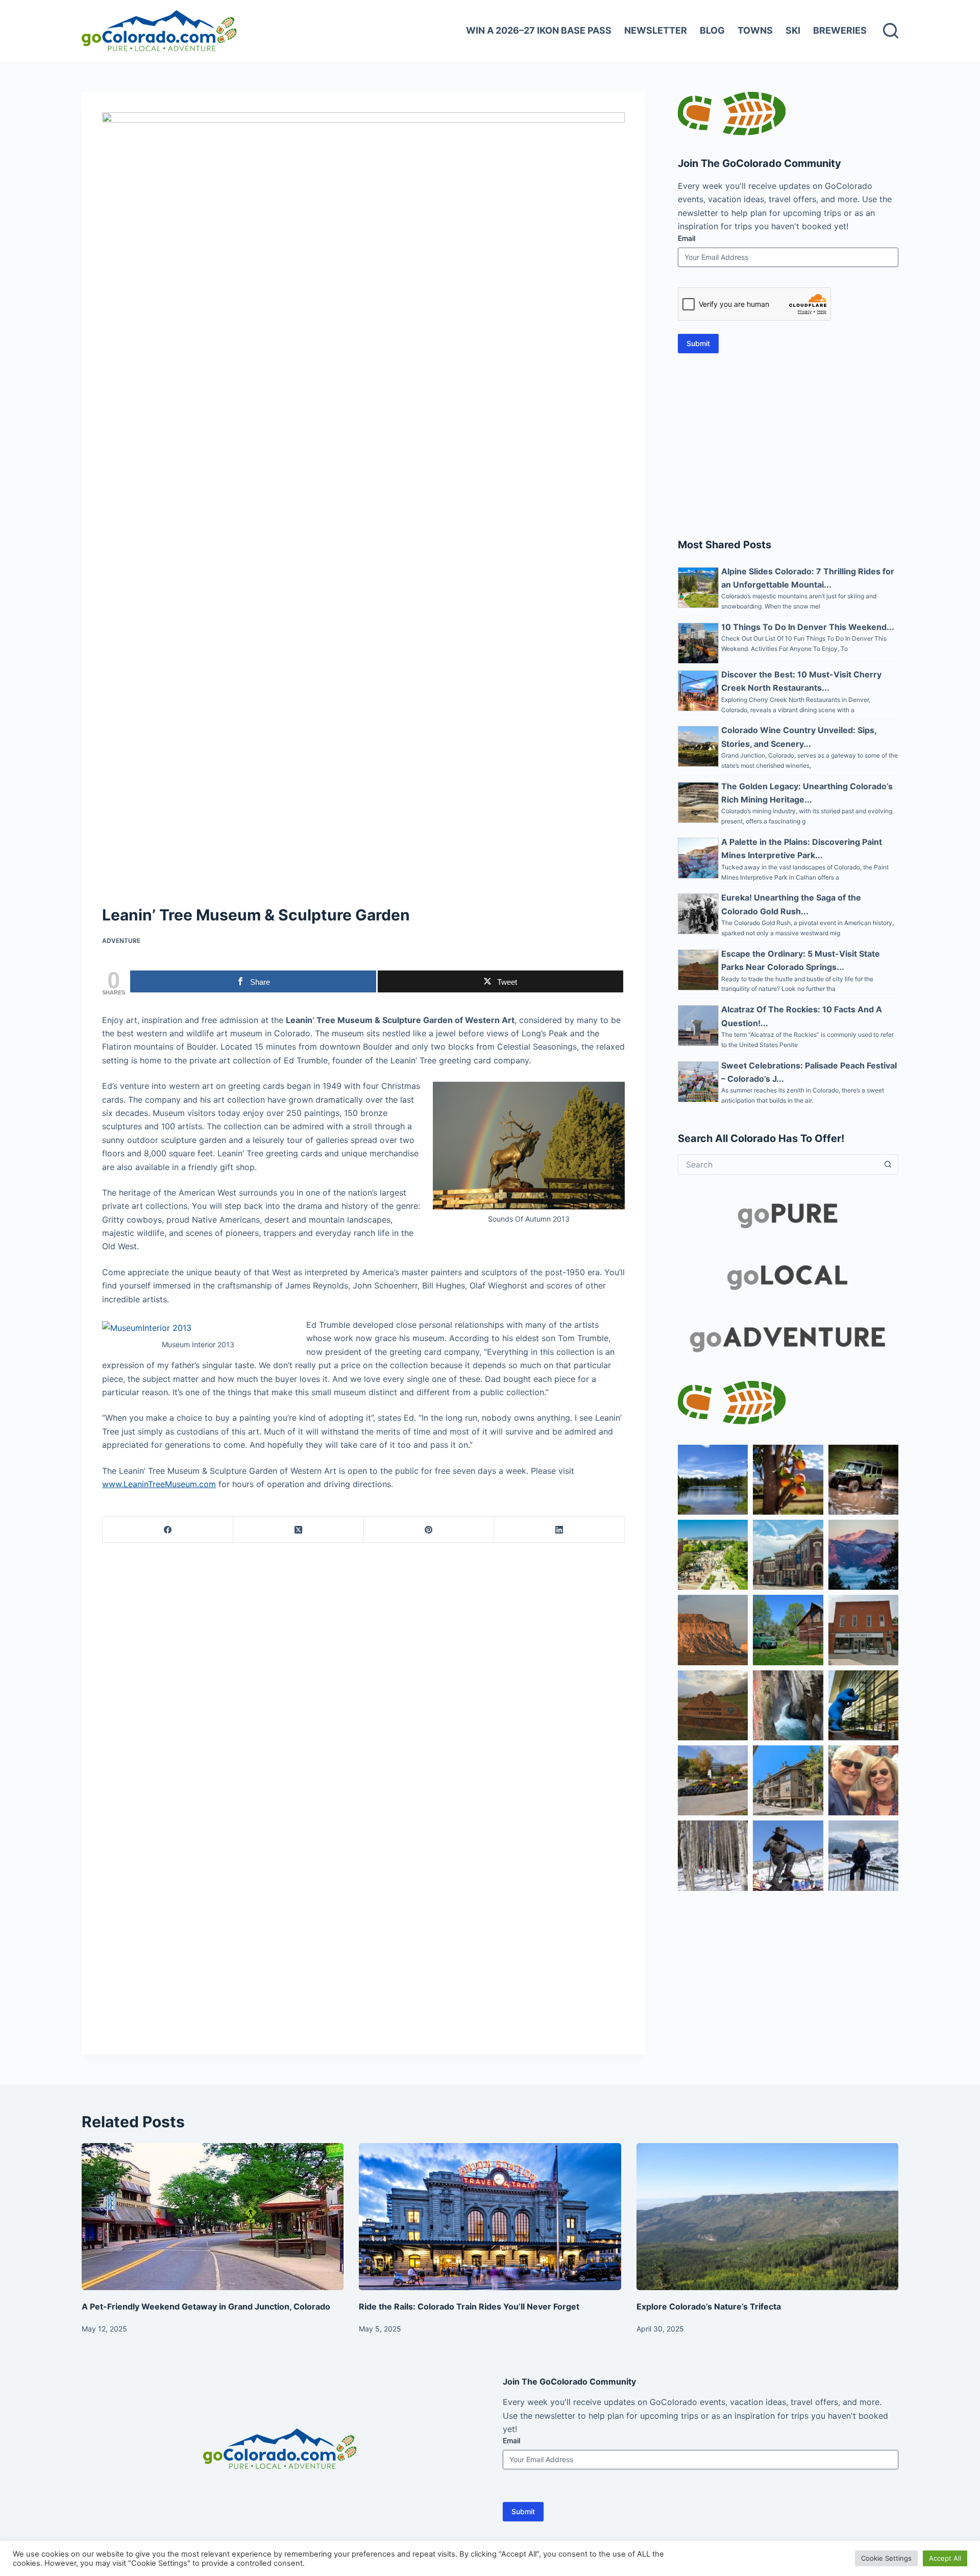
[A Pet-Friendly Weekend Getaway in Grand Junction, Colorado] (213, 2217)
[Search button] (888, 1164)
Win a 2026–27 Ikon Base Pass (539, 30)
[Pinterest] (429, 1530)
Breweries (840, 30)
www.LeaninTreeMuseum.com (159, 1484)
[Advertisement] (788, 445)
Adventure (121, 941)
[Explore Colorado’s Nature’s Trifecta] (767, 2217)
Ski (793, 30)
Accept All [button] (945, 2558)
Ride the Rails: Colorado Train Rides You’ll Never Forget (469, 2306)
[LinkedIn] (559, 1530)
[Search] (891, 31)
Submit (698, 343)
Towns (755, 30)
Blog (712, 30)
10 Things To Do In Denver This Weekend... (808, 627)
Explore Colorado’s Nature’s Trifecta (709, 2306)
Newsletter (656, 30)
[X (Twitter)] (299, 1530)
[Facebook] (168, 1530)
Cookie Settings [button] (886, 2558)
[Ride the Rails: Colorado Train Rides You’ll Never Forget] (490, 2217)
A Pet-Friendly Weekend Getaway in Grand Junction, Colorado (206, 2306)
